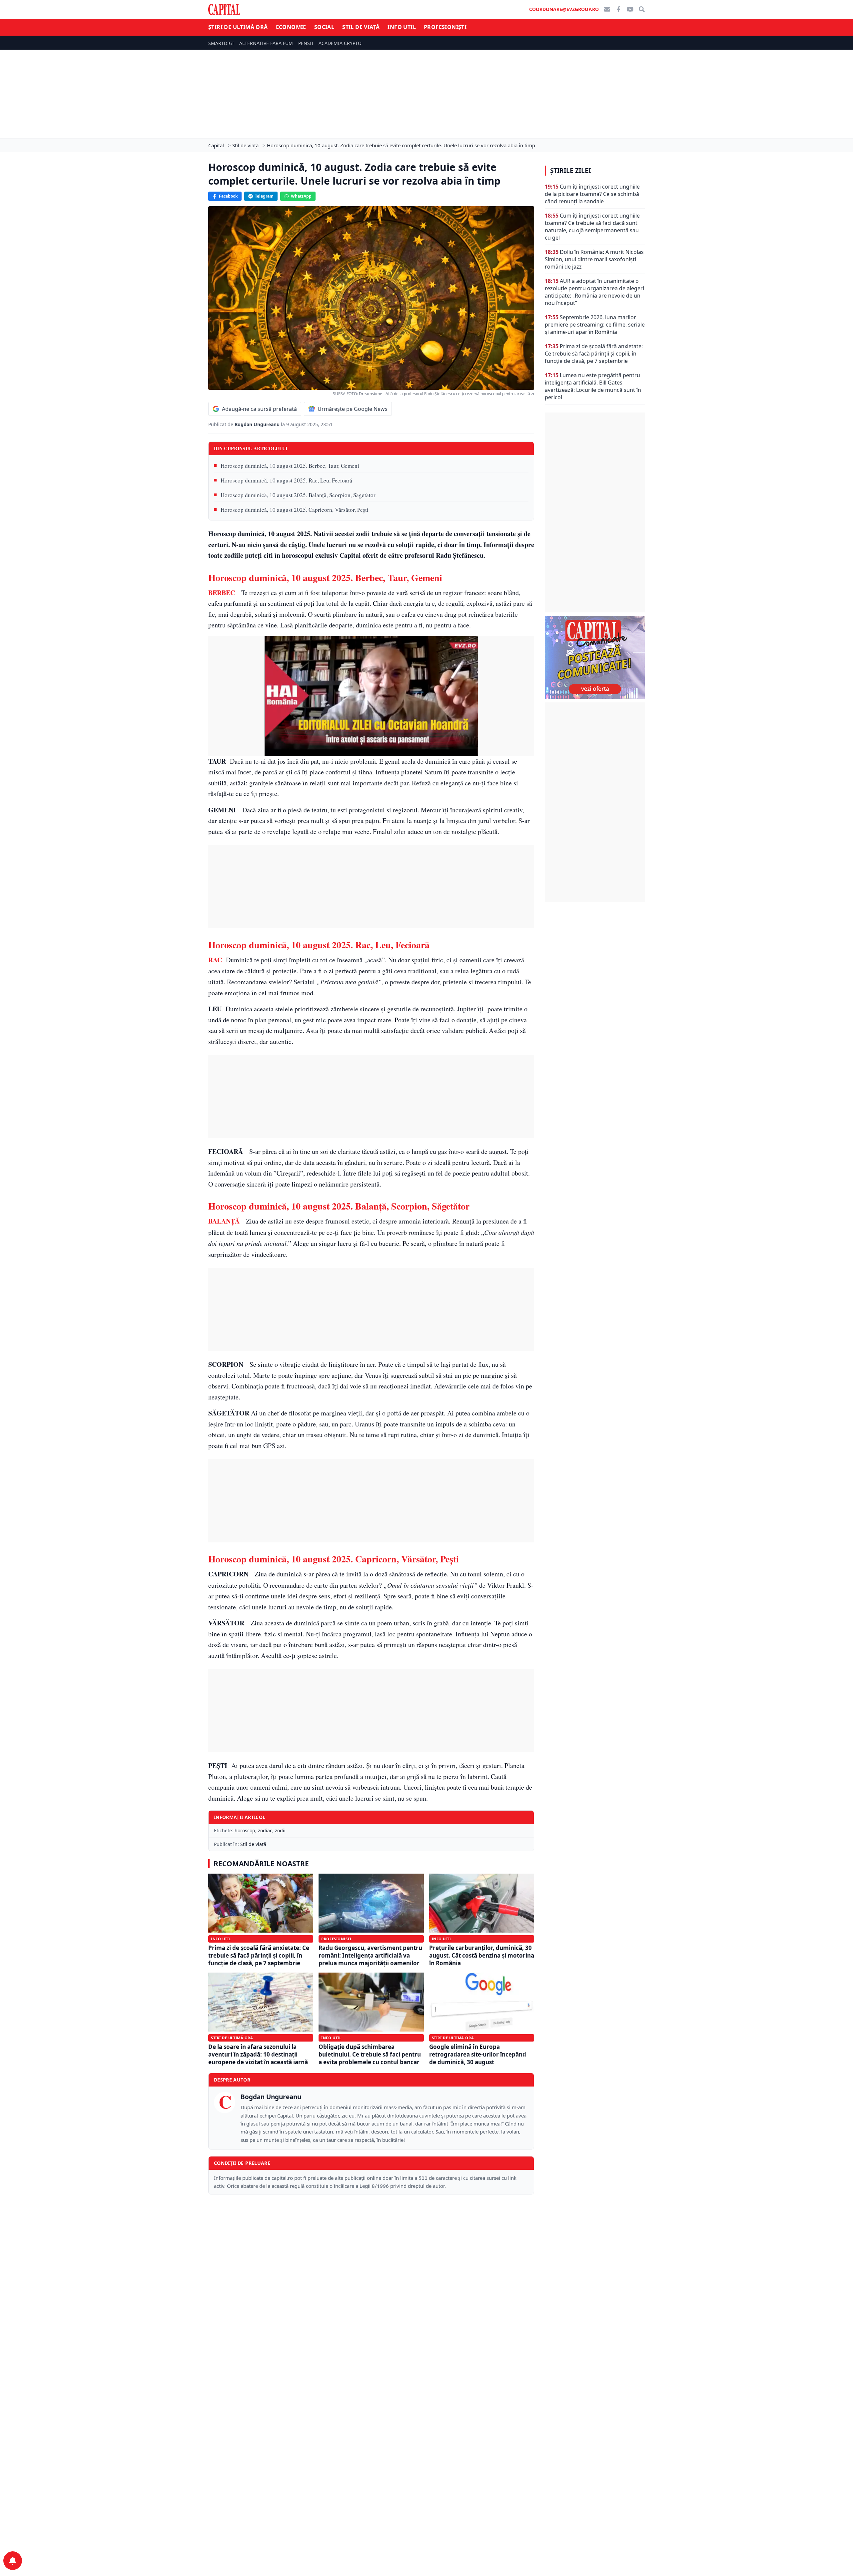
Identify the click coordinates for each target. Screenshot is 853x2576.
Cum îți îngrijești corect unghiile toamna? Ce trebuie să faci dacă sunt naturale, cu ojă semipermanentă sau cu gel (592, 227)
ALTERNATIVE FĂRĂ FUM (266, 43)
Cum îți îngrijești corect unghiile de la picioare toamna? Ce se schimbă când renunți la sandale (592, 194)
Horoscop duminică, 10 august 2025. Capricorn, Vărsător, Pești (295, 510)
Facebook (228, 196)
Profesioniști (445, 27)
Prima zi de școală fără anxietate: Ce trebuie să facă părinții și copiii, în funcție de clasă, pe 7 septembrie (259, 1956)
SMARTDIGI (221, 43)
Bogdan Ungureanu (258, 424)
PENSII (306, 43)
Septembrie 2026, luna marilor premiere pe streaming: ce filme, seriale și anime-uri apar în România (595, 325)
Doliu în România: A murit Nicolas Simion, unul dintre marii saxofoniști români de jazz (594, 259)
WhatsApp (301, 196)
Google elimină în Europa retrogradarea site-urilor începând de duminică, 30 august (478, 2055)
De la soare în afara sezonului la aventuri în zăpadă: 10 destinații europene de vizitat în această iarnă (258, 2055)
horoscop (245, 1830)
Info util (402, 27)
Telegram (264, 196)
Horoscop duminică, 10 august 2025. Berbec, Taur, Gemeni (290, 466)
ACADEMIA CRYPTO (340, 43)
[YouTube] (630, 9)
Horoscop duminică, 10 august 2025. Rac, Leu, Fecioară (286, 480)
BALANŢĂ (224, 1221)
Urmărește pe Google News (353, 409)
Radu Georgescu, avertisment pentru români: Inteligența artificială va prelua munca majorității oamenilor (370, 1956)
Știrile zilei (570, 171)
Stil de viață (361, 27)
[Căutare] (642, 9)
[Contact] (607, 9)
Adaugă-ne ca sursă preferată (259, 409)
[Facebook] (618, 9)
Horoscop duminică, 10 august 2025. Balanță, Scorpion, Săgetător (298, 495)
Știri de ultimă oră (238, 27)
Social (324, 27)
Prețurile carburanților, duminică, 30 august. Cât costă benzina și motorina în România (482, 1956)
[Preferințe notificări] (13, 2561)
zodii (280, 1830)
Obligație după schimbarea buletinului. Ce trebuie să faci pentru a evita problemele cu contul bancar (370, 2055)
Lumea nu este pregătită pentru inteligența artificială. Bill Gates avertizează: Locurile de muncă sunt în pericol (593, 386)
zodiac (265, 1830)
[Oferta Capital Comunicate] (595, 657)
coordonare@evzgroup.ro (564, 9)
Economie (291, 27)
